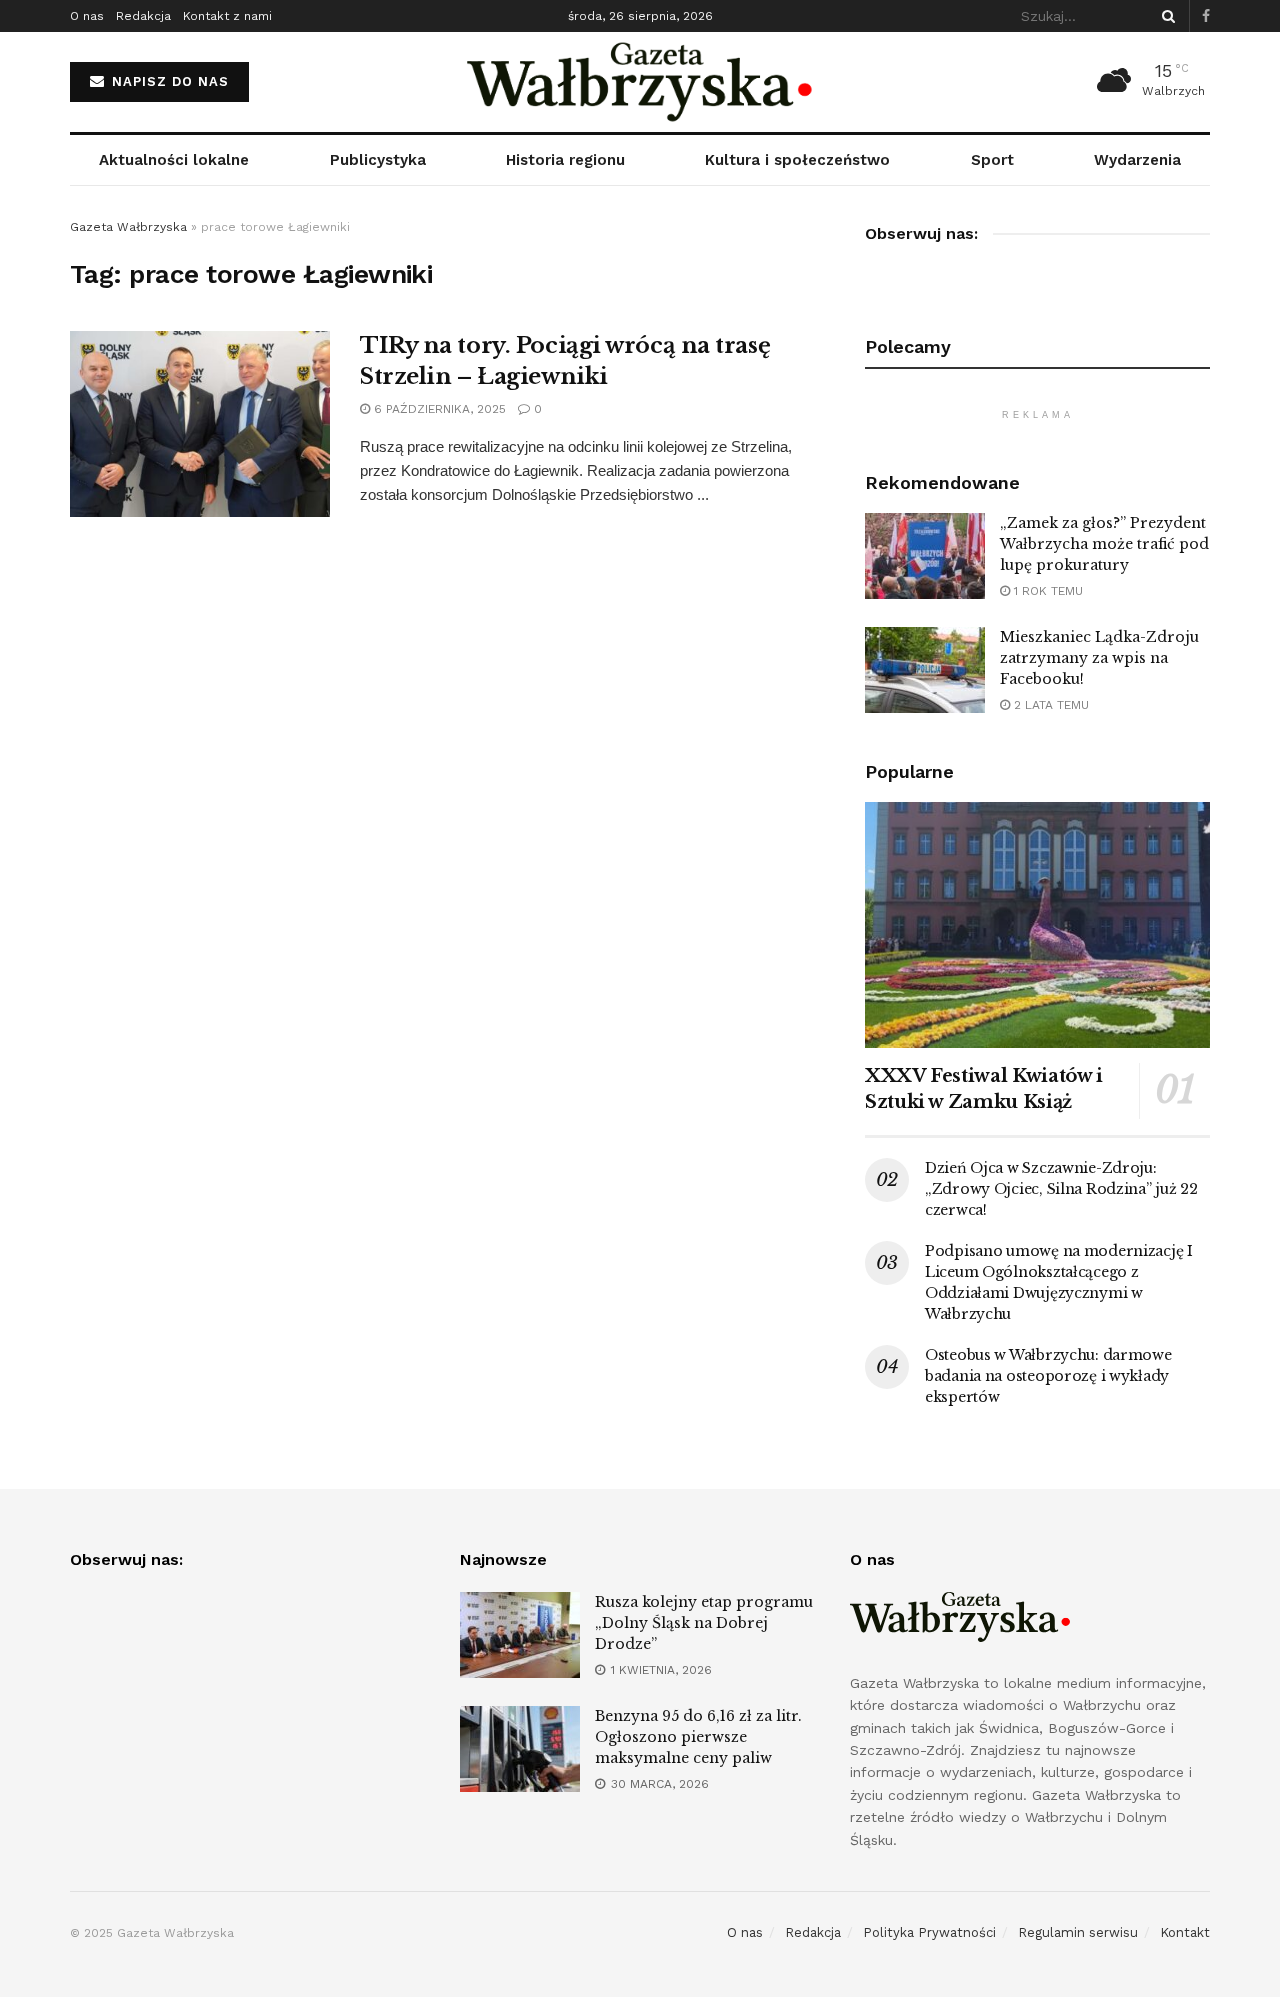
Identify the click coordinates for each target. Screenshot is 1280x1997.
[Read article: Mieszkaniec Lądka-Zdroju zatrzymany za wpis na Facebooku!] (925, 670)
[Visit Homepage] (640, 82)
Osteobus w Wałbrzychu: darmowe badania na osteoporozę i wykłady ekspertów (1048, 1376)
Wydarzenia (1137, 160)
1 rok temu (1046, 591)
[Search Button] (1165, 16)
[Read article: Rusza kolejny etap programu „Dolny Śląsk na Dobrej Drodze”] (520, 1635)
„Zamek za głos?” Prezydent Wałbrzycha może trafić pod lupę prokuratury (1104, 544)
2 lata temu (1049, 705)
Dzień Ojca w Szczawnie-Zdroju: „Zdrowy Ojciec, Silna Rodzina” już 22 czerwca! (1061, 1189)
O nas (87, 16)
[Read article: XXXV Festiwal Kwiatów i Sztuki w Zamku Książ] (1037, 925)
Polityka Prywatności (929, 1932)
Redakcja (143, 16)
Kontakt (1185, 1932)
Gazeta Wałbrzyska (128, 227)
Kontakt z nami (227, 16)
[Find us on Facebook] (1206, 16)
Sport (992, 160)
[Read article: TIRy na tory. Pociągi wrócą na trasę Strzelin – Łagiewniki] (200, 424)
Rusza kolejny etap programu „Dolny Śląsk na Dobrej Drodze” (704, 1623)
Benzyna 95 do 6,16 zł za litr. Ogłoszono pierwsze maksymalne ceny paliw (698, 1737)
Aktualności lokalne (174, 160)
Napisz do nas (168, 81)
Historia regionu (565, 160)
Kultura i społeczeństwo (797, 160)
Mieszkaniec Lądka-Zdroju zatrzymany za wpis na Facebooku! (1099, 658)
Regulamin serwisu (1078, 1932)
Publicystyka (378, 160)
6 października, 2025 (438, 409)
